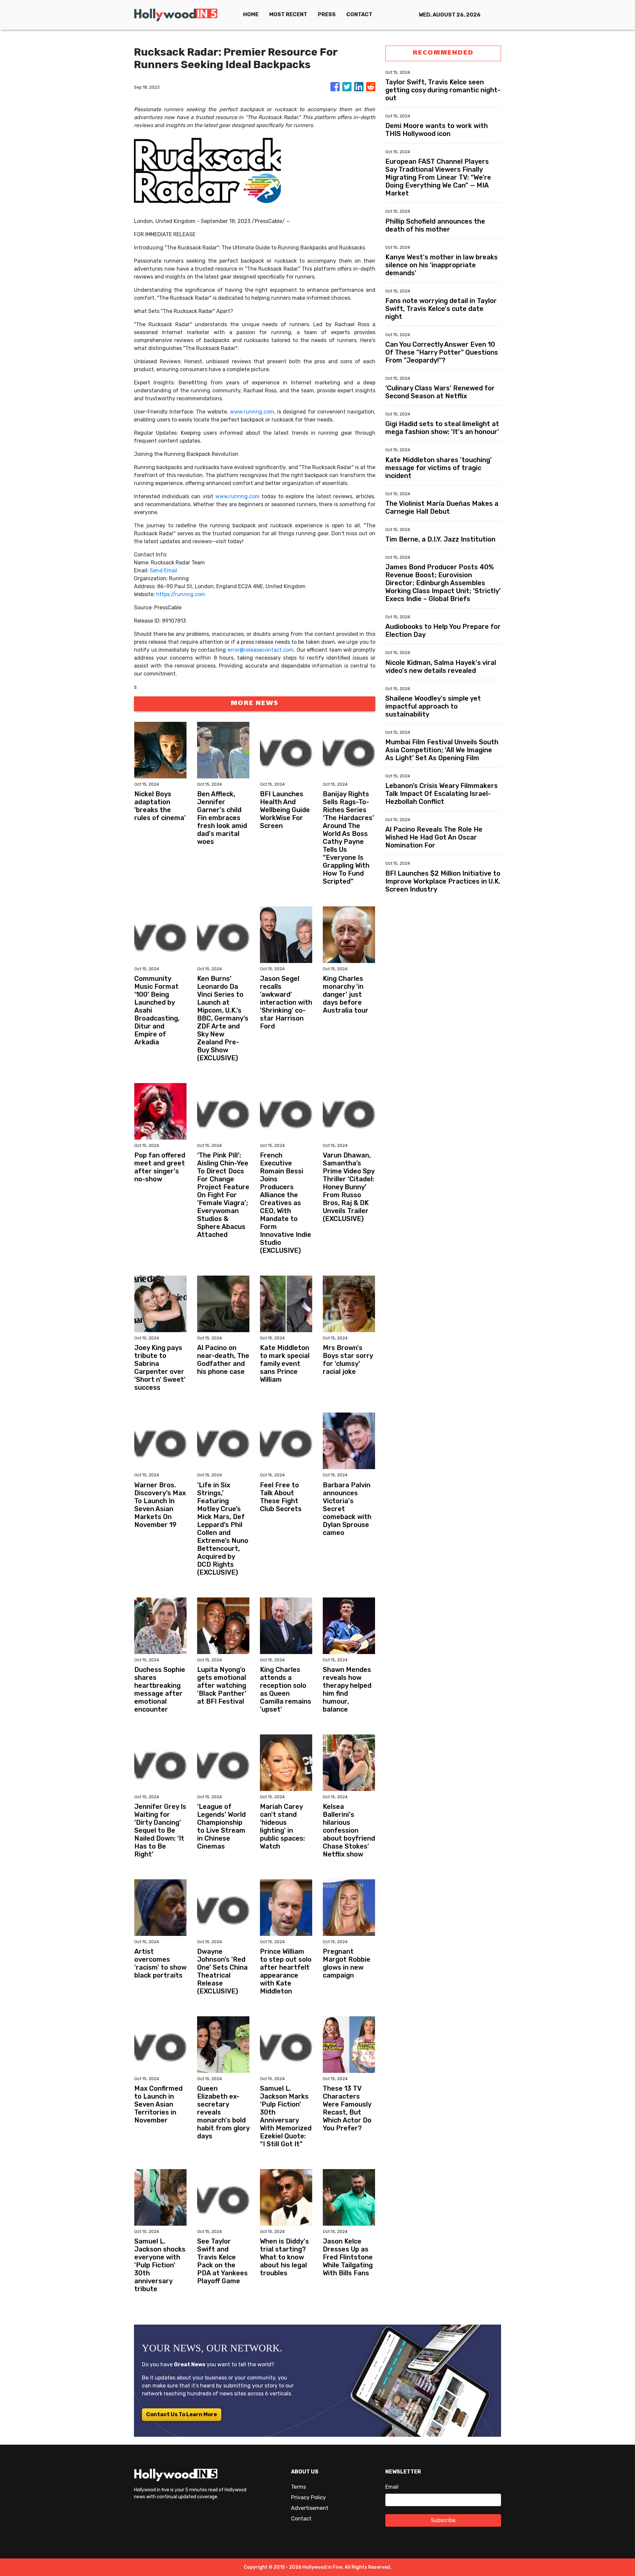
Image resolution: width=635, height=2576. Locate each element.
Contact (301, 2519)
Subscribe (443, 2520)
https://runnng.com (181, 594)
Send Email (164, 570)
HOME (251, 14)
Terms (298, 2487)
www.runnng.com (252, 412)
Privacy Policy (308, 2497)
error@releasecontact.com (261, 650)
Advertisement (310, 2508)
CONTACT (359, 14)
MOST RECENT (288, 14)
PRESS (327, 14)
